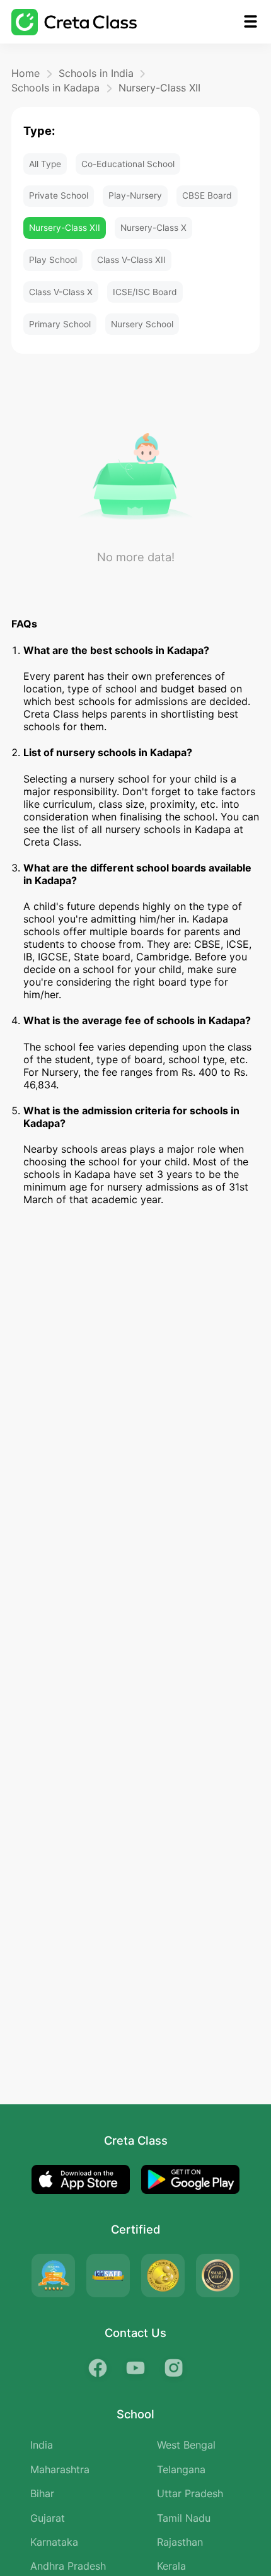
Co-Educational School (128, 164)
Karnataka (54, 2542)
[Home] (74, 22)
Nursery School (142, 324)
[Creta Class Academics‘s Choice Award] (218, 2276)
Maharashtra (60, 2469)
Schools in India (96, 73)
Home (26, 73)
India (42, 2445)
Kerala (171, 2566)
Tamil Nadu (184, 2518)
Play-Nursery (135, 195)
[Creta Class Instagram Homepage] (173, 2368)
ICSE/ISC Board (145, 292)
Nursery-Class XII (159, 88)
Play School (53, 260)
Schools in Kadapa (55, 88)
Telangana (181, 2469)
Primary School (60, 324)
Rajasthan (180, 2542)
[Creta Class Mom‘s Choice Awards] (163, 2276)
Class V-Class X (61, 292)
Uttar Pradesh (190, 2493)
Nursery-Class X (153, 228)
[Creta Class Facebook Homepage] (98, 2368)
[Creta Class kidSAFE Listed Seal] (108, 2276)
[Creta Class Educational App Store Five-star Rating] (53, 2276)
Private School (59, 195)
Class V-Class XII (131, 260)
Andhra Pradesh (68, 2566)
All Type (45, 164)
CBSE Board (207, 195)
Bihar (42, 2493)
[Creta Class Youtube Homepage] (135, 2368)
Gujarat (48, 2518)
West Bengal (186, 2445)
